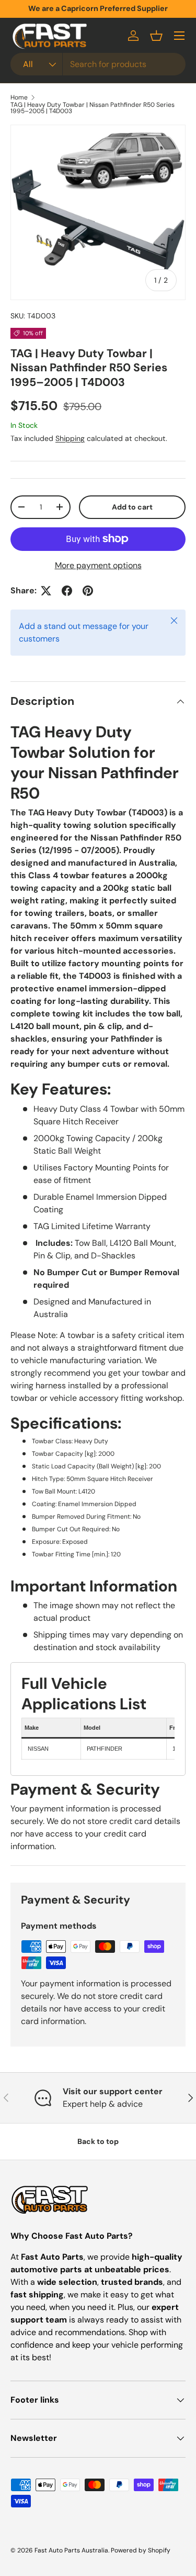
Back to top (98, 2141)
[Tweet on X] (46, 591)
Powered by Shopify (141, 2550)
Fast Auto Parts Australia (71, 2550)
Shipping (70, 438)
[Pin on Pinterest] (88, 591)
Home (19, 97)
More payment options (98, 565)
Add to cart (132, 507)
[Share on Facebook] (67, 591)
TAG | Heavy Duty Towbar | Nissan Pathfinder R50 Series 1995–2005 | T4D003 (93, 108)
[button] (156, 36)
